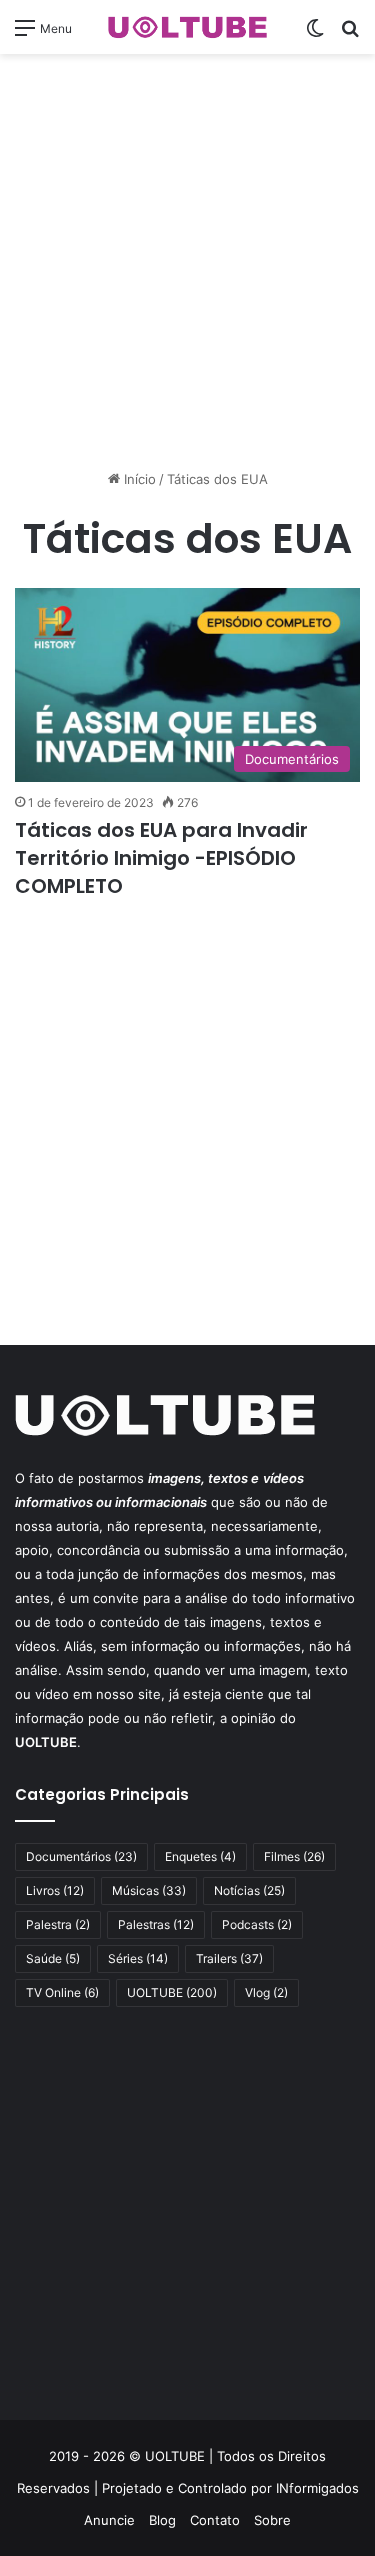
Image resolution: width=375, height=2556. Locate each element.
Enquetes (200, 1856)
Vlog (266, 1992)
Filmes (294, 1856)
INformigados (317, 2488)
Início (138, 479)
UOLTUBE (172, 1992)
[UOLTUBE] (188, 27)
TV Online (62, 1992)
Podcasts (257, 1924)
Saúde (53, 1958)
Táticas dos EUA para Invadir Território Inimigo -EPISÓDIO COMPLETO (161, 858)
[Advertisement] (187, 261)
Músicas (149, 1890)
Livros (55, 1890)
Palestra (58, 1924)
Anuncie (109, 2520)
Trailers (229, 1958)
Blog (162, 2520)
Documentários (81, 1856)
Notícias (249, 1890)
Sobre (272, 2520)
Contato (215, 2520)
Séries (138, 1958)
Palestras (156, 1924)
